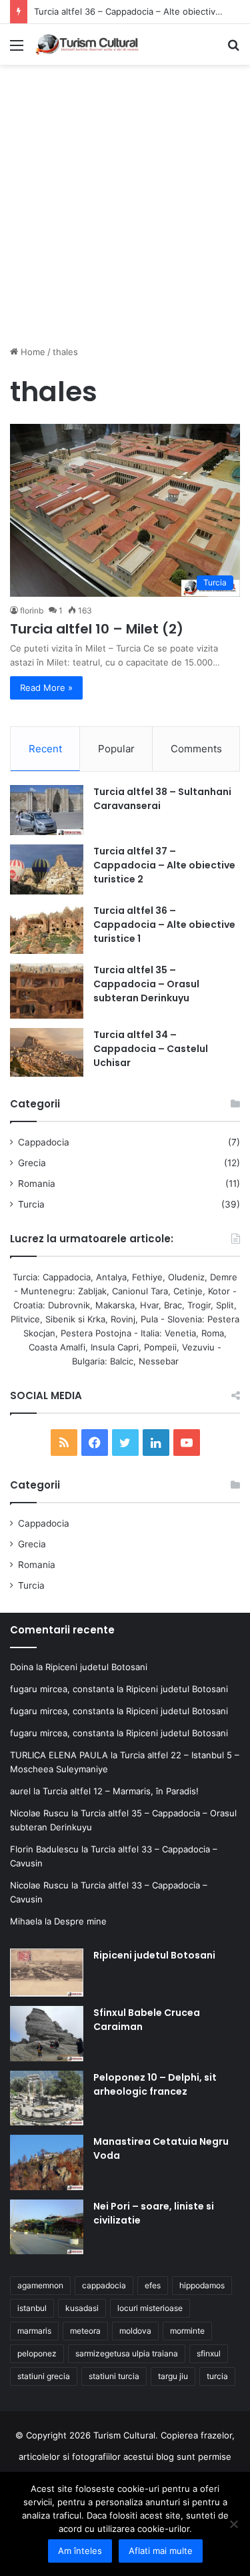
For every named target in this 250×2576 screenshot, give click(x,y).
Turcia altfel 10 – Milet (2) (97, 629)
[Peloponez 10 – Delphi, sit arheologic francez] (47, 2098)
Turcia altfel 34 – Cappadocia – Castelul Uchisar (151, 1049)
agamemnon (40, 2285)
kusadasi (82, 2308)
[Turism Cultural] (87, 44)
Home (32, 352)
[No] (233, 2524)
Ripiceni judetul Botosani (96, 1667)
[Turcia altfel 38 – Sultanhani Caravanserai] (47, 810)
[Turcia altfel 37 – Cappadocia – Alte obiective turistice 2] (47, 869)
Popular (116, 749)
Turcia (31, 1204)
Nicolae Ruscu (39, 1813)
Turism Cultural (124, 2435)
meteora (85, 2331)
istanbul (32, 2308)
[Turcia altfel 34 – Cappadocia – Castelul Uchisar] (47, 1053)
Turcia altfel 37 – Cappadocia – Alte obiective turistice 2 (164, 865)
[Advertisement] (125, 210)
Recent (45, 749)
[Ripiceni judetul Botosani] (47, 1973)
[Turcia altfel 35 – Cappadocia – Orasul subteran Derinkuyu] (47, 991)
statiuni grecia (44, 2376)
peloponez (37, 2353)
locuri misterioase (150, 2308)
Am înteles (80, 2551)
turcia (217, 2376)
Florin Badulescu (44, 1849)
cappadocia (104, 2285)
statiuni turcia (114, 2376)
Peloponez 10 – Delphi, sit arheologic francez (155, 2084)
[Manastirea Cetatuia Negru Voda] (47, 2162)
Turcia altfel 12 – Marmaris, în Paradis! (121, 1791)
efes (153, 2285)
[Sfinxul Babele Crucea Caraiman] (47, 2034)
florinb (32, 610)
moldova (135, 2331)
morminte (187, 2331)
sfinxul (209, 2353)
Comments (196, 749)
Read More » (46, 688)
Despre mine (80, 1921)
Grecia (32, 1163)
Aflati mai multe (161, 2551)
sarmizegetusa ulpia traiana (127, 2353)
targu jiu (173, 2376)
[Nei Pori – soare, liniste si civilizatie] (47, 2227)
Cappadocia (44, 1142)
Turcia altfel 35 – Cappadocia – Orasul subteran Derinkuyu (146, 984)
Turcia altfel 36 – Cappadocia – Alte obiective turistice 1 (164, 925)
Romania (37, 1184)
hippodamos (202, 2285)
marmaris (34, 2331)
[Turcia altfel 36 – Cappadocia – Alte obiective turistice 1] (47, 929)
